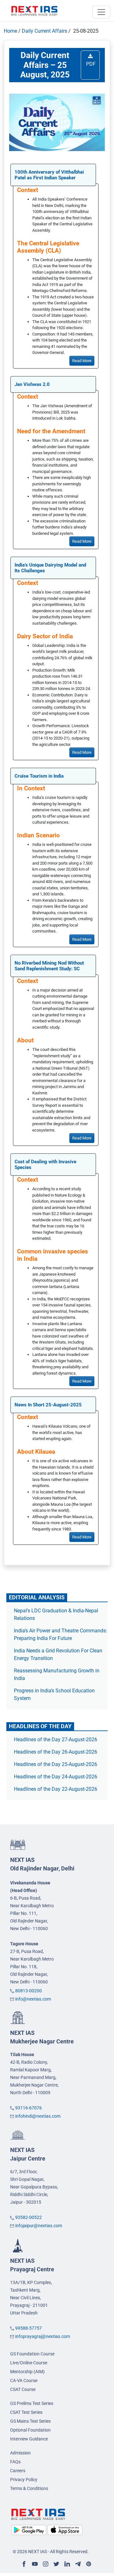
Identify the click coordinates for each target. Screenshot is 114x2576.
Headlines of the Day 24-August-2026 (56, 1777)
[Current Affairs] (35, 10)
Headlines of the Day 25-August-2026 (56, 1764)
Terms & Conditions (29, 2488)
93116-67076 (28, 2108)
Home (10, 31)
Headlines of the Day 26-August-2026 (56, 1752)
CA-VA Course (24, 2380)
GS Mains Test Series (30, 2421)
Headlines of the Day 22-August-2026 (56, 1789)
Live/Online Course (29, 2363)
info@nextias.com (33, 1999)
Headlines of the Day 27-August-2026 (56, 1739)
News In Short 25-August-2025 (48, 1405)
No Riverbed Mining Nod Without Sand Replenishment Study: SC (49, 966)
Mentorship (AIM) (27, 2372)
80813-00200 (28, 1991)
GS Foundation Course (32, 2354)
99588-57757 (28, 2328)
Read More (82, 361)
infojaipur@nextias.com (39, 2226)
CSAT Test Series (26, 2412)
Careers (18, 2471)
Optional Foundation (30, 2430)
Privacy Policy (24, 2480)
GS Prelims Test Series (32, 2403)
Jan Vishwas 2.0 (32, 384)
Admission (20, 2453)
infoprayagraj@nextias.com (43, 2336)
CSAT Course (23, 2389)
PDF (90, 64)
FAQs (15, 2462)
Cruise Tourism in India (39, 776)
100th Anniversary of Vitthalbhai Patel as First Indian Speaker (49, 175)
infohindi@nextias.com (38, 2116)
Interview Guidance (29, 2439)
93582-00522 (28, 2217)
